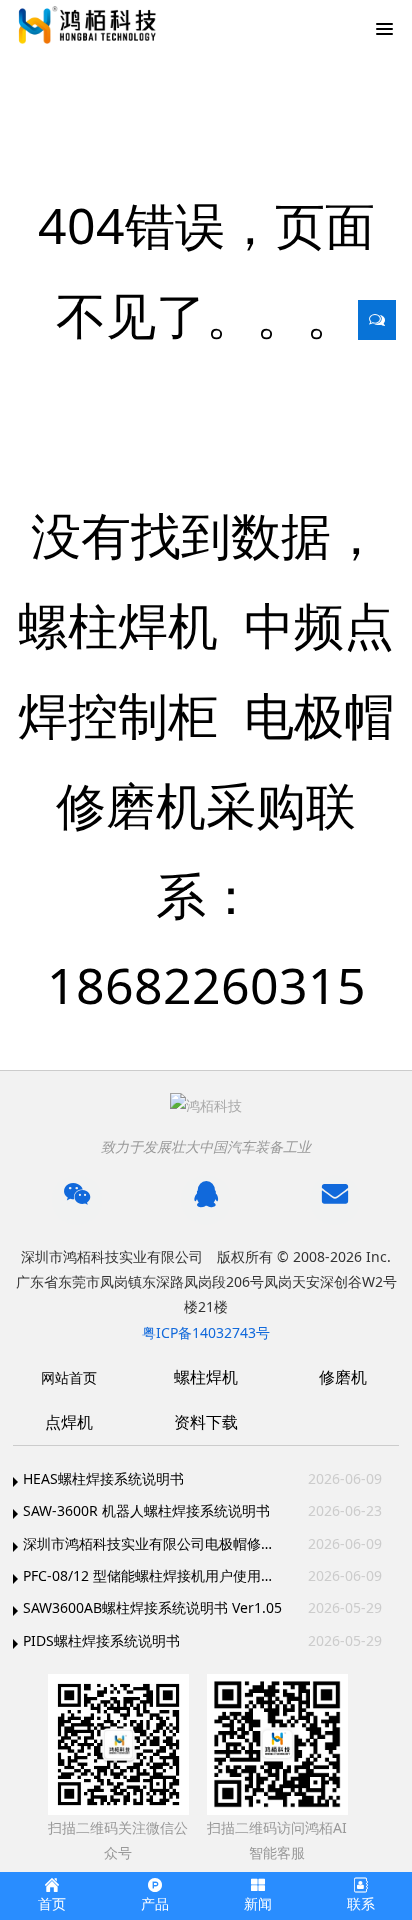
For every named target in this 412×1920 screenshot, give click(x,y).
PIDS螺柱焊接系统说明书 (101, 1640)
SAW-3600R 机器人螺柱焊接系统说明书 (146, 1510)
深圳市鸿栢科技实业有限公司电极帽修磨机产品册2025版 (154, 1543)
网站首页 (69, 1377)
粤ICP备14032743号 (206, 1332)
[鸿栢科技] (85, 25)
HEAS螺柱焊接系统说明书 (103, 1478)
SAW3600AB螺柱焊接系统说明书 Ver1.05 (152, 1607)
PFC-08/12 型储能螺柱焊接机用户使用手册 (154, 1575)
